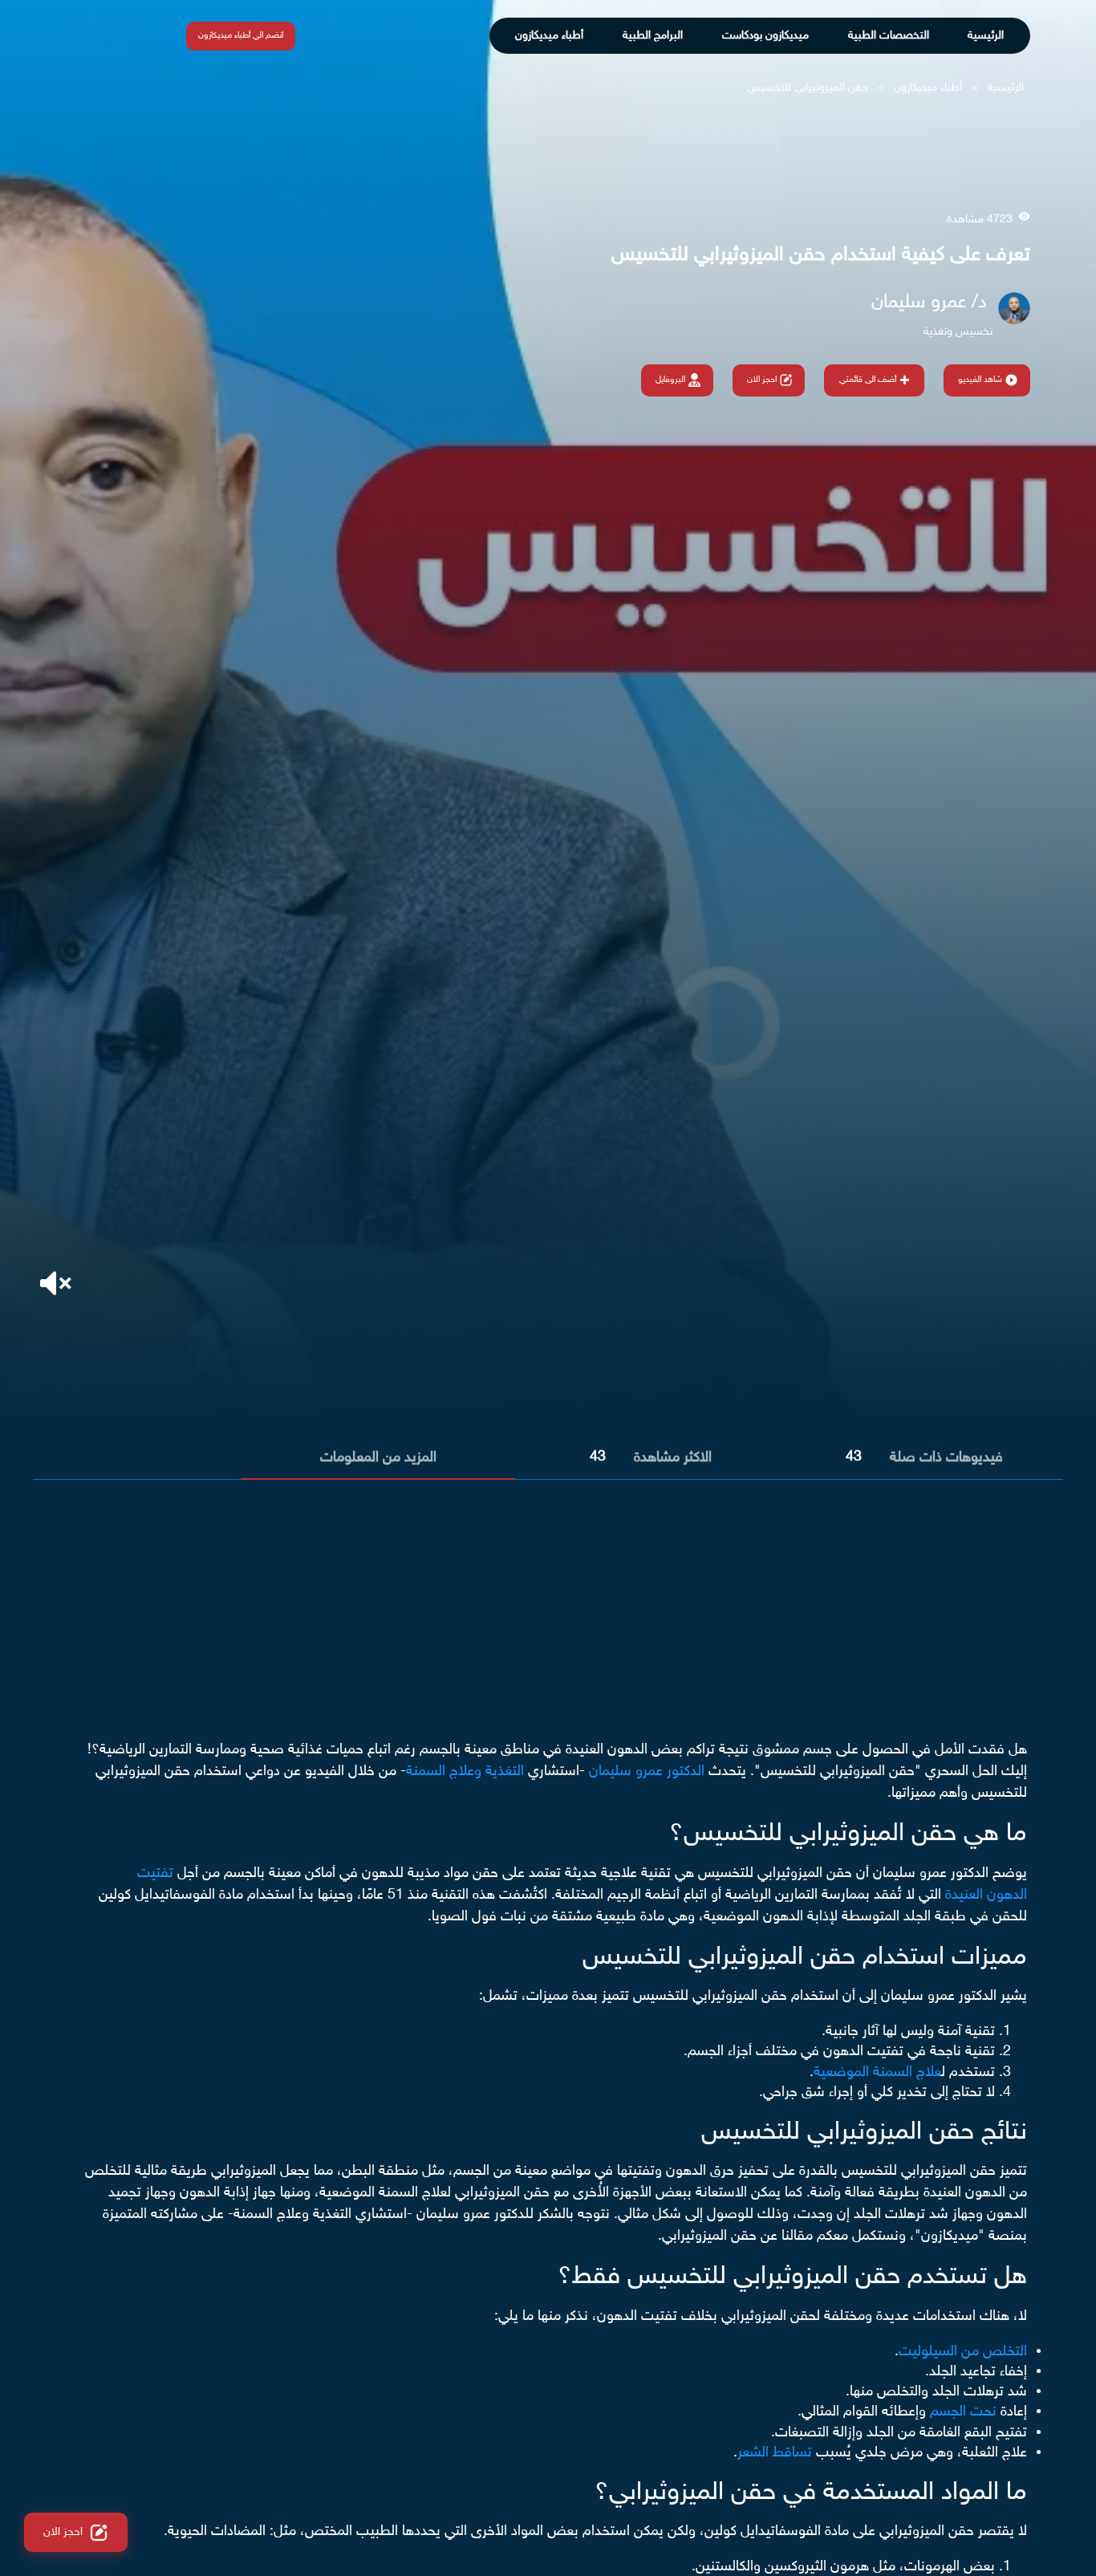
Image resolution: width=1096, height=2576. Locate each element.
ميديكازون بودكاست (765, 36)
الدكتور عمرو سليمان (647, 1772)
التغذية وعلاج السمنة (465, 1772)
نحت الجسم (963, 2412)
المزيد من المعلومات (378, 1458)
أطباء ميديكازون (549, 36)
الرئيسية (986, 36)
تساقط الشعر (775, 2453)
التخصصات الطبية (889, 36)
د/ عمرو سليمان (929, 303)
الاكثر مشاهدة (673, 1458)
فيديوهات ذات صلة (946, 1458)
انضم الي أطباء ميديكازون (241, 36)
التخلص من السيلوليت (963, 2352)
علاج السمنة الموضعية (877, 2073)
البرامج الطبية (653, 36)
